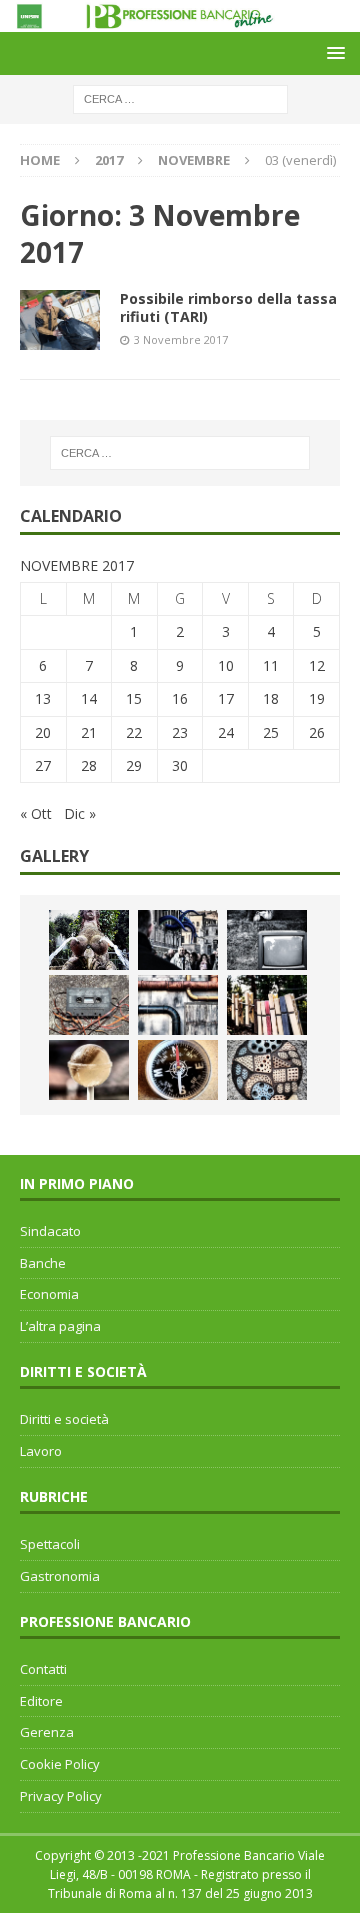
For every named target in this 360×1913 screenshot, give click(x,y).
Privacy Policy (61, 1796)
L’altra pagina (60, 1326)
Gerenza (47, 1732)
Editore (41, 1701)
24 (226, 732)
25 (271, 732)
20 (43, 732)
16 (180, 698)
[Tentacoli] (178, 940)
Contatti (43, 1669)
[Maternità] (89, 940)
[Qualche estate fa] (89, 1005)
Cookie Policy (60, 1764)
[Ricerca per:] (180, 98)
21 (89, 732)
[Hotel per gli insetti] (267, 1070)
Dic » (80, 813)
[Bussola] (178, 1070)
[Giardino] (267, 1005)
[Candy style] (89, 1070)
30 (180, 765)
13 (43, 698)
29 (134, 765)
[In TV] (267, 940)
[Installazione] (178, 1005)
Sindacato (50, 1231)
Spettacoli (50, 1544)
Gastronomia (60, 1576)
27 (43, 765)
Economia (49, 1294)
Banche (43, 1263)
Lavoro (41, 1451)
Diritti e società (64, 1419)
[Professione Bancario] (180, 20)
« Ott (36, 813)
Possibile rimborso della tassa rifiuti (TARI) (228, 307)
